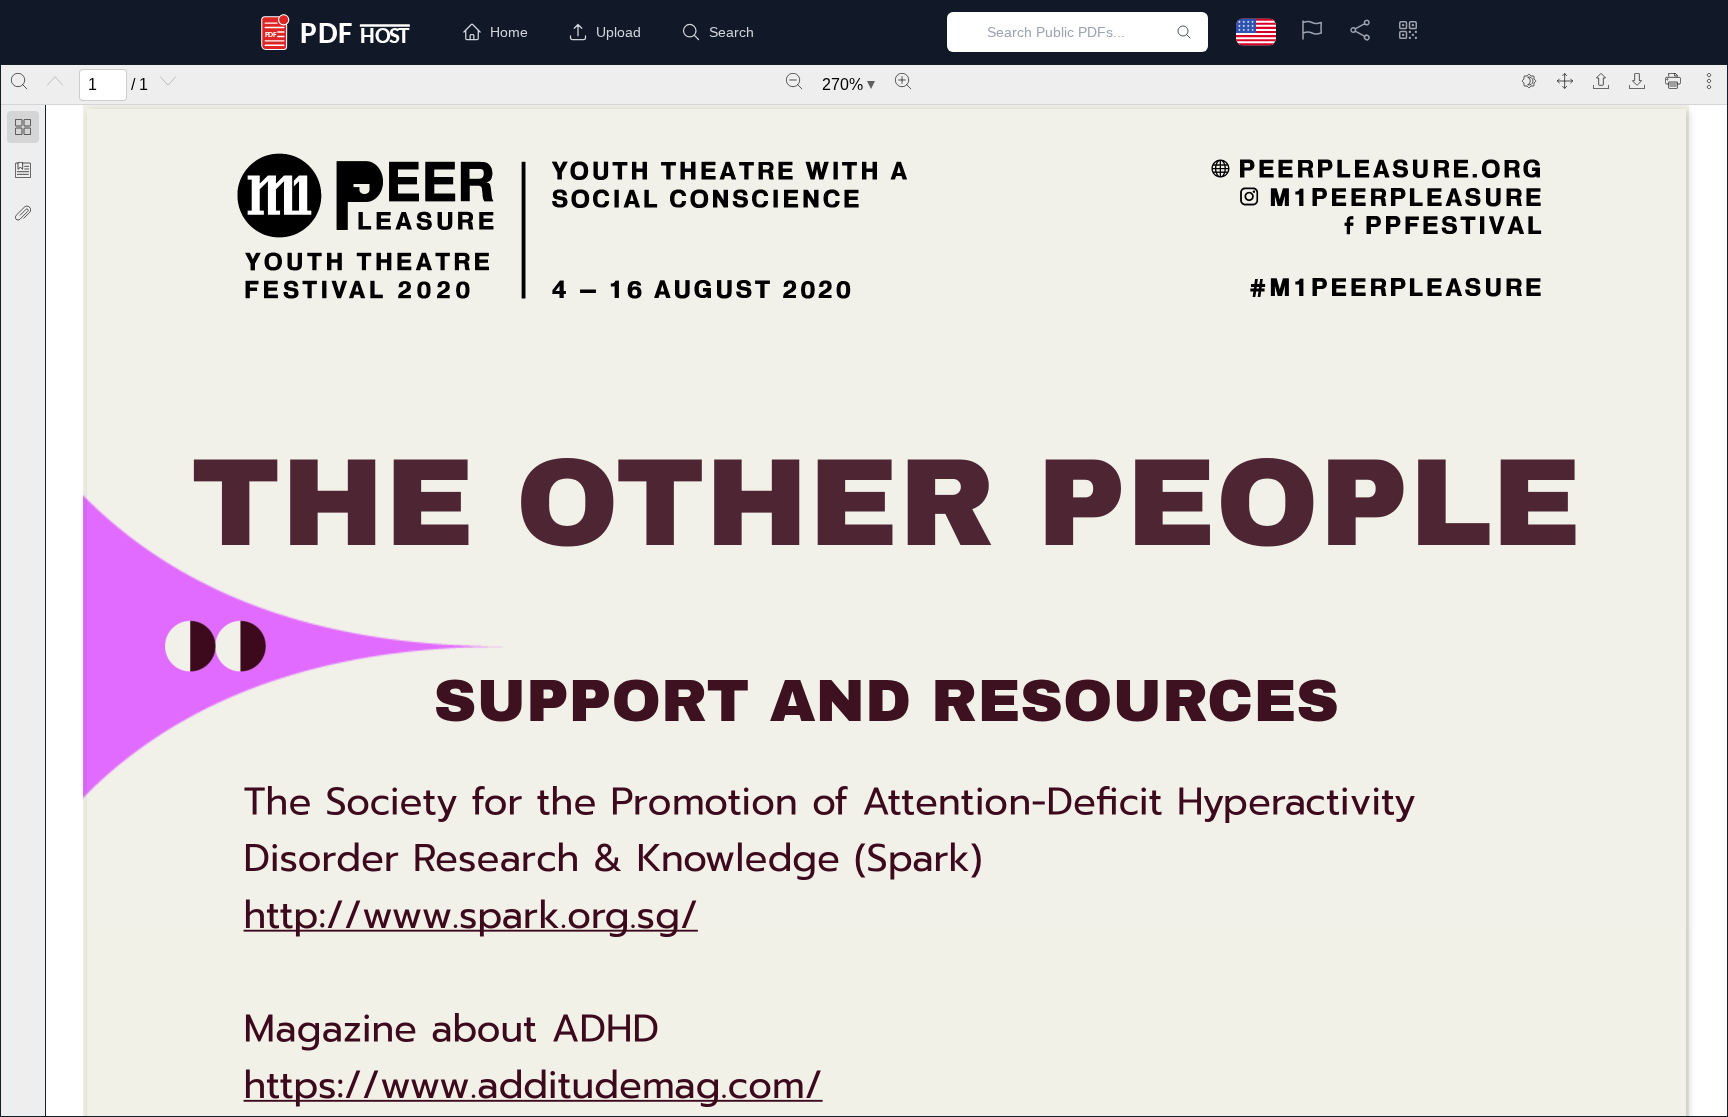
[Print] (1673, 81)
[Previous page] (55, 81)
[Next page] (168, 81)
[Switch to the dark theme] (1529, 81)
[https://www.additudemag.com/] (533, 1085)
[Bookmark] (23, 170)
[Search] (19, 81)
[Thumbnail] (23, 127)
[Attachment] (23, 213)
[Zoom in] (903, 81)
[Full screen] (1565, 81)
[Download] (1637, 81)
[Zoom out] (794, 81)
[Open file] (1601, 81)
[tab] (23, 130)
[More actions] (1709, 81)
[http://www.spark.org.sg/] (471, 915)
